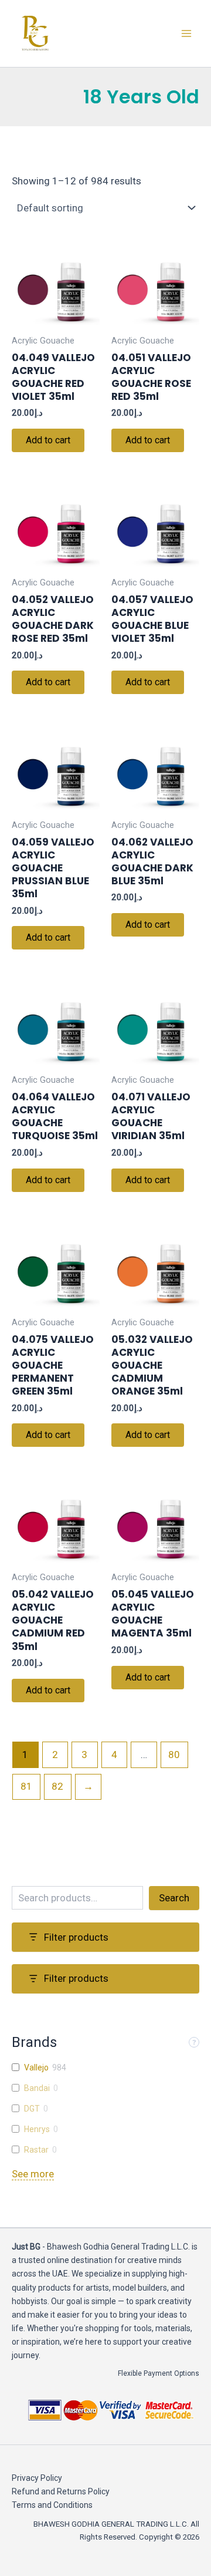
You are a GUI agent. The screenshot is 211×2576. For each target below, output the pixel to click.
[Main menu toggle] (186, 33)
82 (57, 1786)
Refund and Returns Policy (61, 2491)
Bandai (37, 2088)
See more (33, 2174)
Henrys (37, 2129)
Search (174, 1898)
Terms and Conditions (52, 2505)
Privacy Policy (37, 2478)
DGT (32, 2109)
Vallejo (36, 2067)
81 (26, 1786)
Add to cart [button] (48, 440)
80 (174, 1755)
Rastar (36, 2150)
